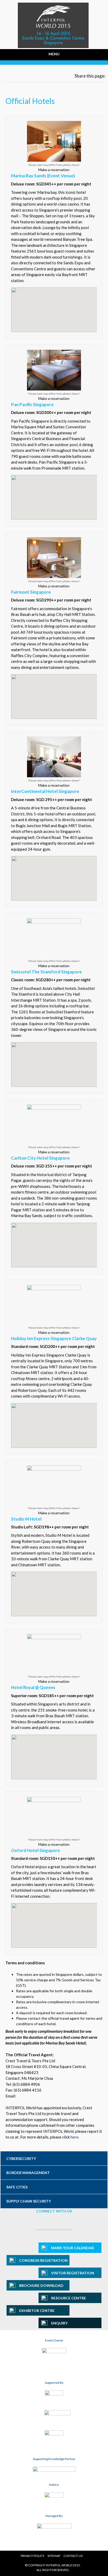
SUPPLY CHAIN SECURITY (29, 2201)
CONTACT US (73, 2556)
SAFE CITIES (17, 2187)
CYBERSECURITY (21, 2159)
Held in (54, 2485)
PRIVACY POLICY (33, 2556)
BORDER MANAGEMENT (28, 2173)
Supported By (54, 2383)
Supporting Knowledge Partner (54, 2459)
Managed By (54, 2516)
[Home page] (53, 45)
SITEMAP (54, 2556)
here (74, 2137)
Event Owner (54, 2340)
